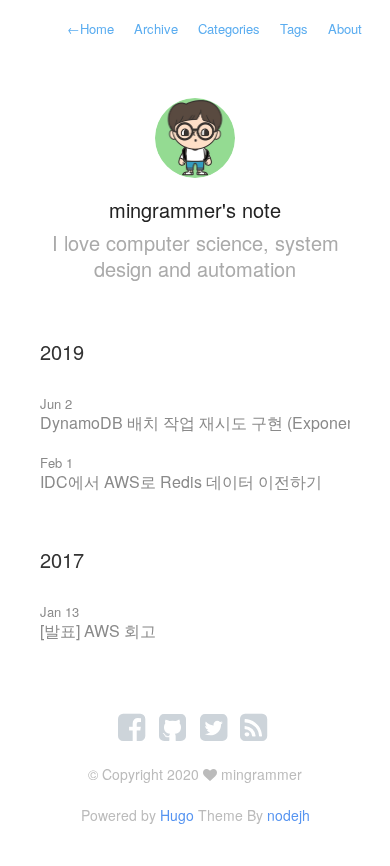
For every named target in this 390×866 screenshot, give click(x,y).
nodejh (288, 815)
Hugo (177, 815)
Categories (229, 28)
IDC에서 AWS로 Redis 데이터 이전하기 (181, 481)
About (345, 28)
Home (90, 28)
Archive (156, 28)
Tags (294, 28)
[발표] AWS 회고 (98, 630)
